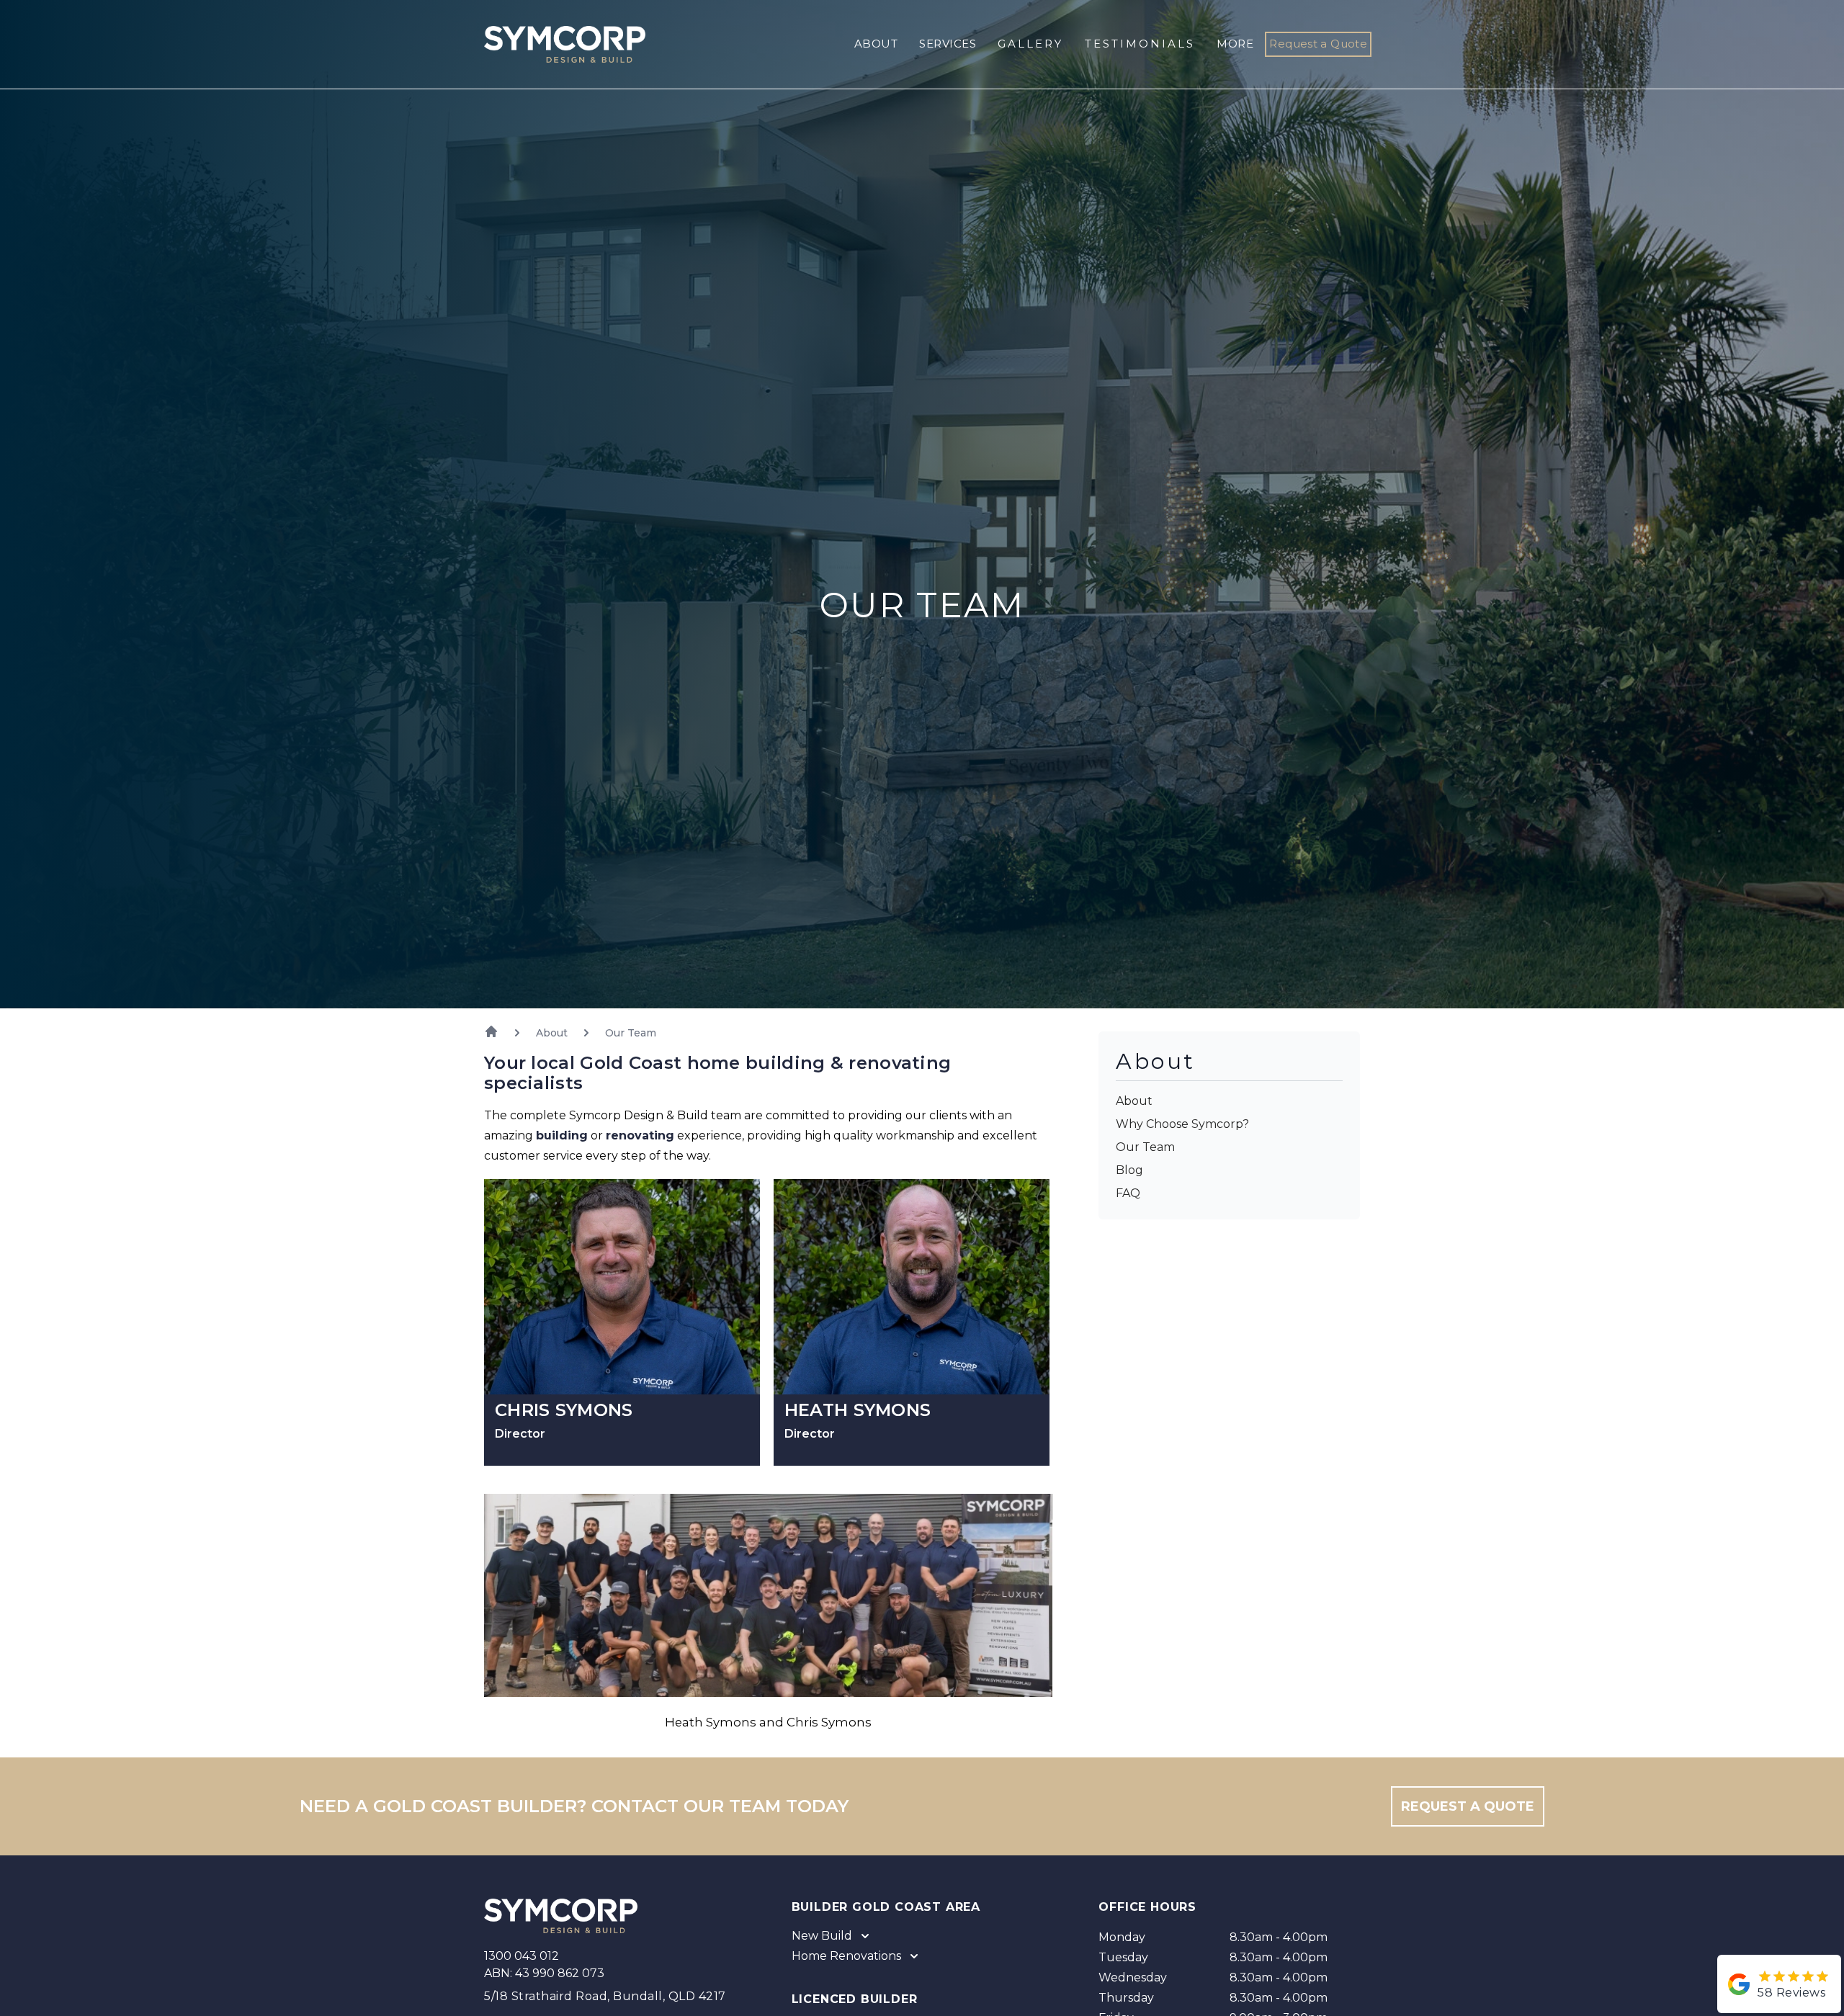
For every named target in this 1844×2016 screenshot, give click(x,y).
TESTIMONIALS (1140, 44)
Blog (1129, 1170)
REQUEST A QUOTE (1468, 1806)
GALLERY (1030, 44)
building (562, 1135)
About (1134, 1101)
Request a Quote (1318, 44)
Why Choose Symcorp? (1182, 1124)
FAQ (1128, 1193)
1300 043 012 (522, 1956)
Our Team (1145, 1147)
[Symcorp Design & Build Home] (553, 44)
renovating (640, 1135)
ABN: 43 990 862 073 (544, 1973)
